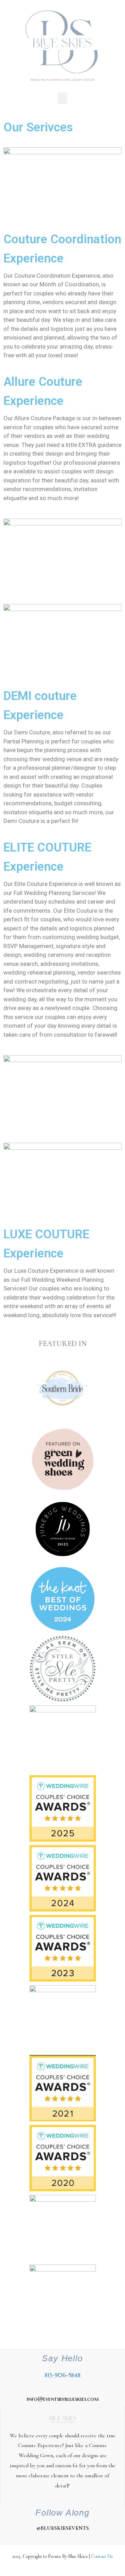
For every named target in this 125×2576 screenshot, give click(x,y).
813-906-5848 (62, 2375)
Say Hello (62, 2358)
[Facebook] (62, 2541)
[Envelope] (76, 2541)
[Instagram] (49, 2541)
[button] (62, 98)
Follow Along (62, 2513)
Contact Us (102, 2556)
